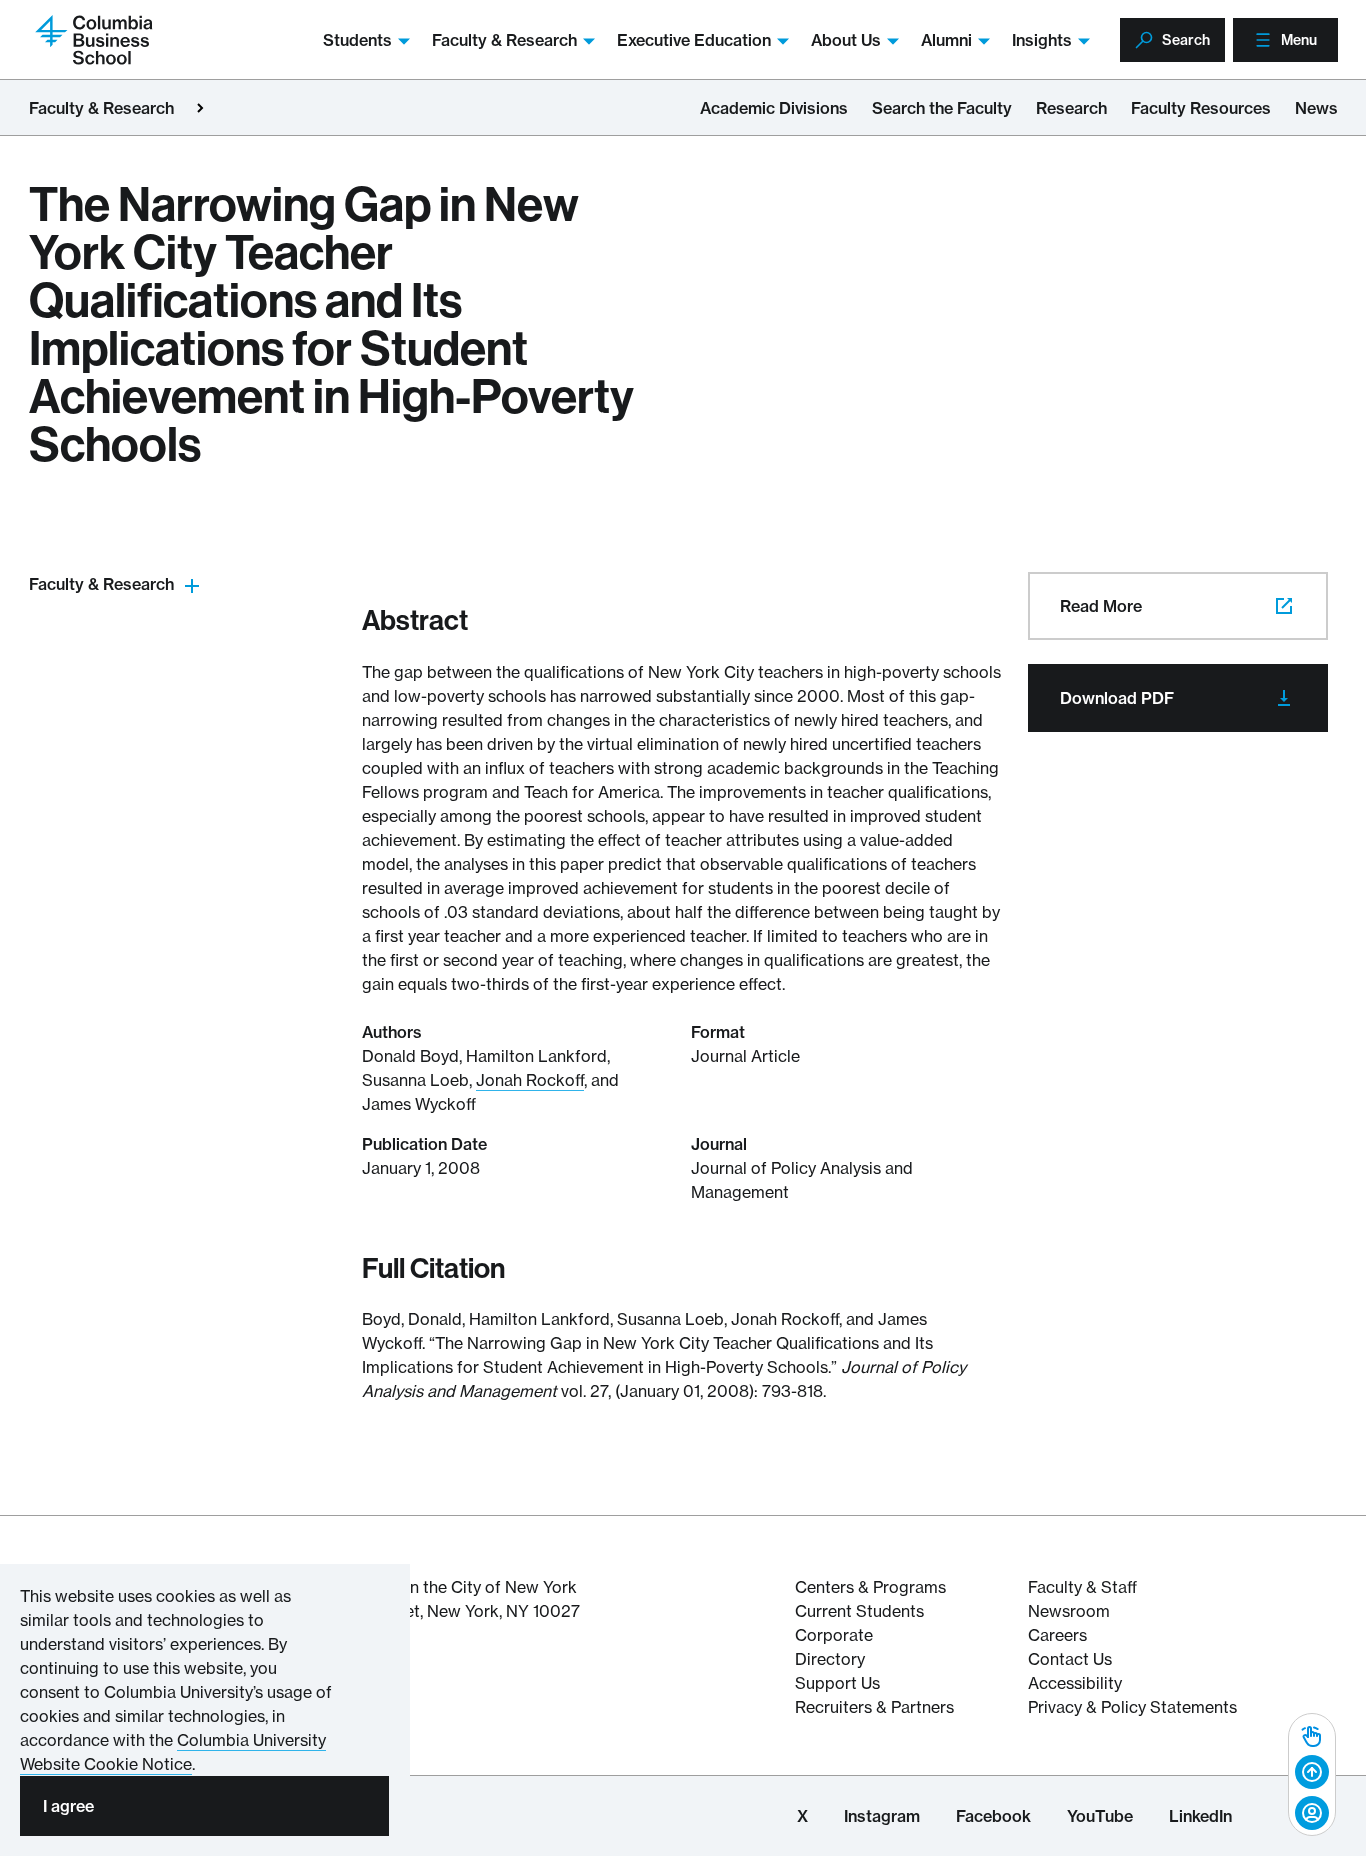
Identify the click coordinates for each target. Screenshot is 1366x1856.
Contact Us (1070, 1659)
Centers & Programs (870, 1587)
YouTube (1100, 1816)
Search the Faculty (942, 108)
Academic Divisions (774, 108)
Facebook (993, 1816)
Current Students (859, 1611)
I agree (68, 1806)
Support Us (837, 1683)
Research (1071, 108)
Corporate (834, 1635)
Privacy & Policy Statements (1132, 1707)
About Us (846, 40)
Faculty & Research (504, 40)
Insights (1042, 40)
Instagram (882, 1816)
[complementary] (1312, 1774)
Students (357, 40)
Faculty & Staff (1082, 1587)
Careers (1057, 1635)
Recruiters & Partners (874, 1707)
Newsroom (1069, 1611)
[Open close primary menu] (200, 108)
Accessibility (1075, 1683)
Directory (830, 1659)
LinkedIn (1200, 1816)
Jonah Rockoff (530, 1080)
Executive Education (694, 40)
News (1316, 108)
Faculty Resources (1201, 108)
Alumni (946, 40)
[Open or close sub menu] (192, 584)
